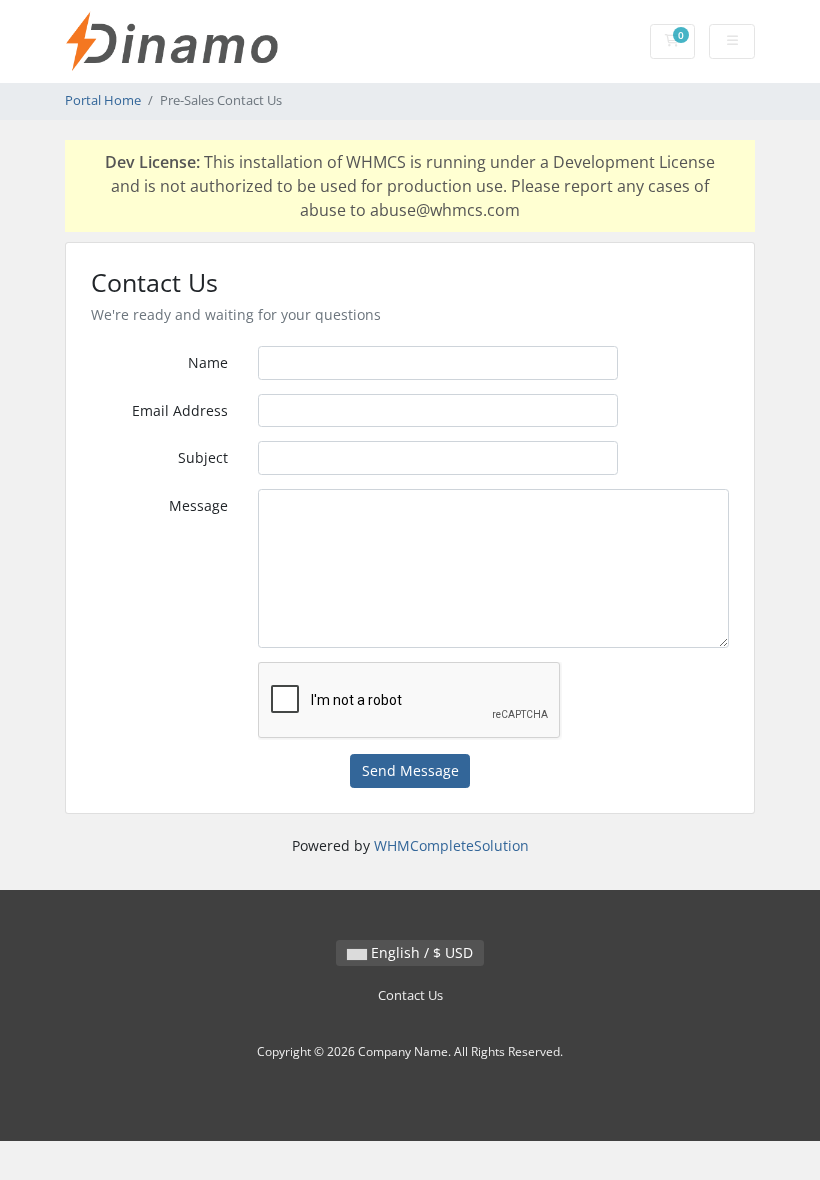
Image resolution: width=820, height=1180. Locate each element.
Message (198, 505)
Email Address (180, 410)
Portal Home (103, 100)
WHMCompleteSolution (451, 845)
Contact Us (410, 995)
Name (208, 362)
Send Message (410, 770)
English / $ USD (420, 952)
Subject (203, 457)
